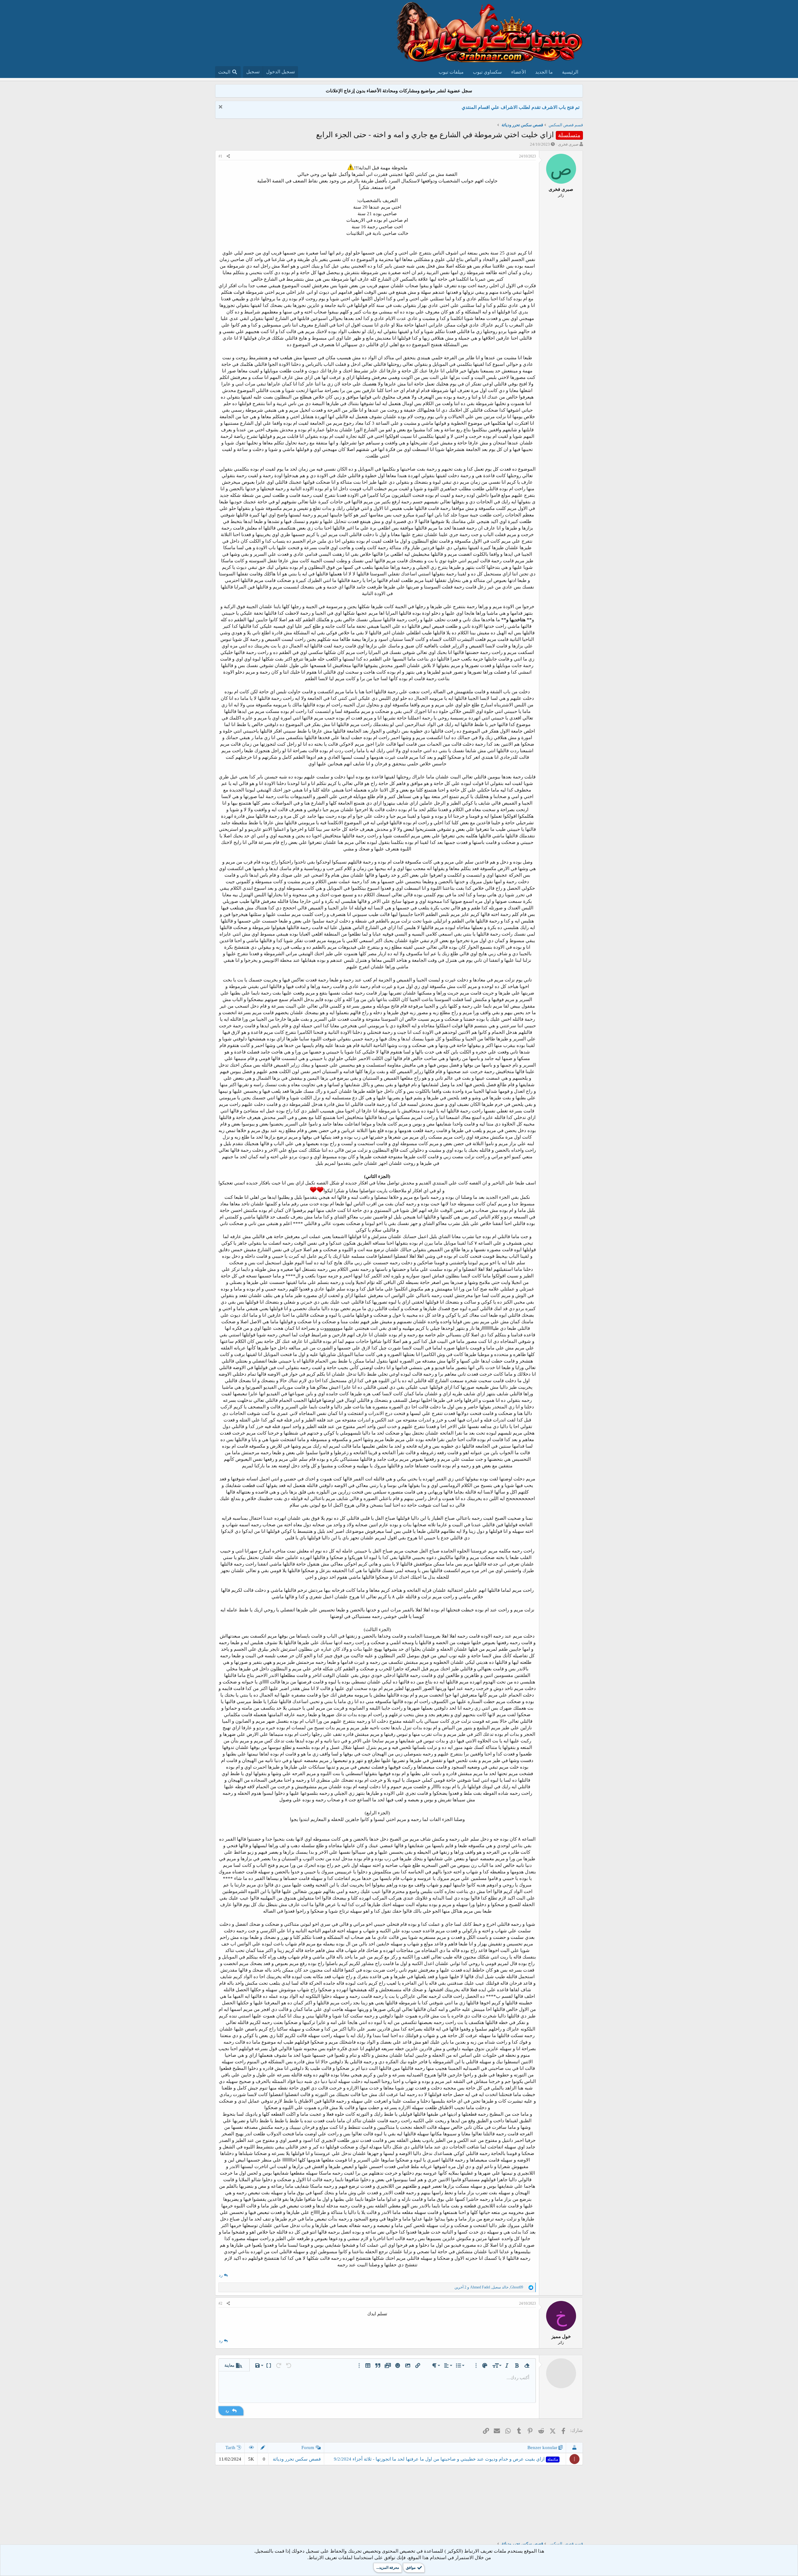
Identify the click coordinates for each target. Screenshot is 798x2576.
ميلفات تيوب (451, 72)
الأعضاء (519, 72)
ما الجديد (544, 72)
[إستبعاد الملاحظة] (221, 107)
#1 (220, 156)
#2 (220, 2303)
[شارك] (228, 156)
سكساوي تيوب (487, 72)
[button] (527, 2365)
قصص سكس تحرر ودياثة (297, 2459)
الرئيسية (570, 72)
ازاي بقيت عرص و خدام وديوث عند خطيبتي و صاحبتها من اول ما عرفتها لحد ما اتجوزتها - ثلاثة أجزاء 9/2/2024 (446, 2459)
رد (221, 2275)
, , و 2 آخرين (489, 2287)
